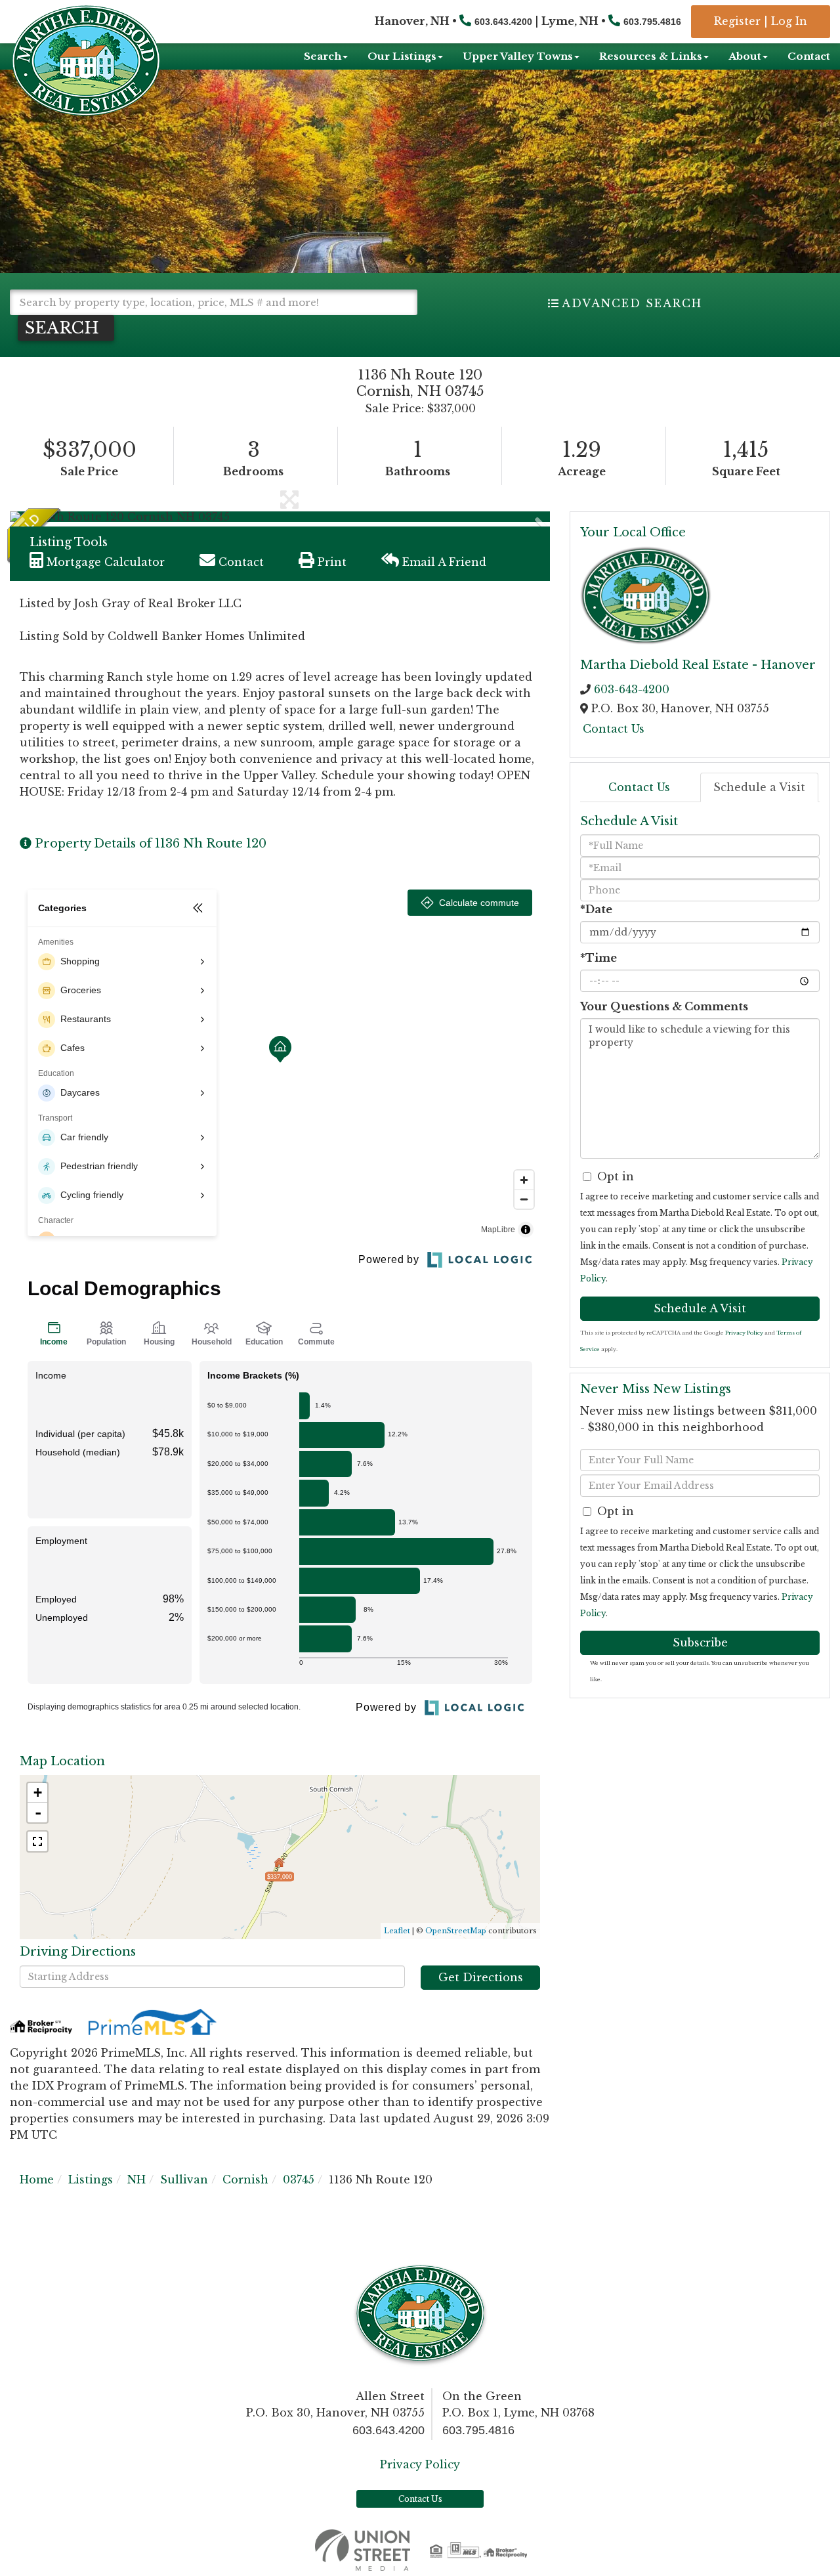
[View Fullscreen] (37, 1841)
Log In (789, 21)
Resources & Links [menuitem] (651, 56)
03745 (299, 2179)
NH (136, 2179)
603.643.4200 (503, 22)
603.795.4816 (652, 22)
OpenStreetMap (456, 1931)
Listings (91, 2179)
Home (37, 2179)
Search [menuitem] (323, 56)
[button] (66, 328)
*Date (596, 909)
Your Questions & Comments (664, 1006)
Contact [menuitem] (809, 56)
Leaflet (397, 1931)
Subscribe (700, 1642)
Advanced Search (632, 303)
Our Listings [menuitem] (402, 56)
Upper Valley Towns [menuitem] (518, 56)
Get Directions (481, 1977)
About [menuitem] (745, 56)
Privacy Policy (744, 1333)
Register (737, 21)
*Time (598, 958)
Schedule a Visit (759, 787)
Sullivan (184, 2179)
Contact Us (614, 729)
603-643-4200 (632, 689)
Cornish (245, 2179)
